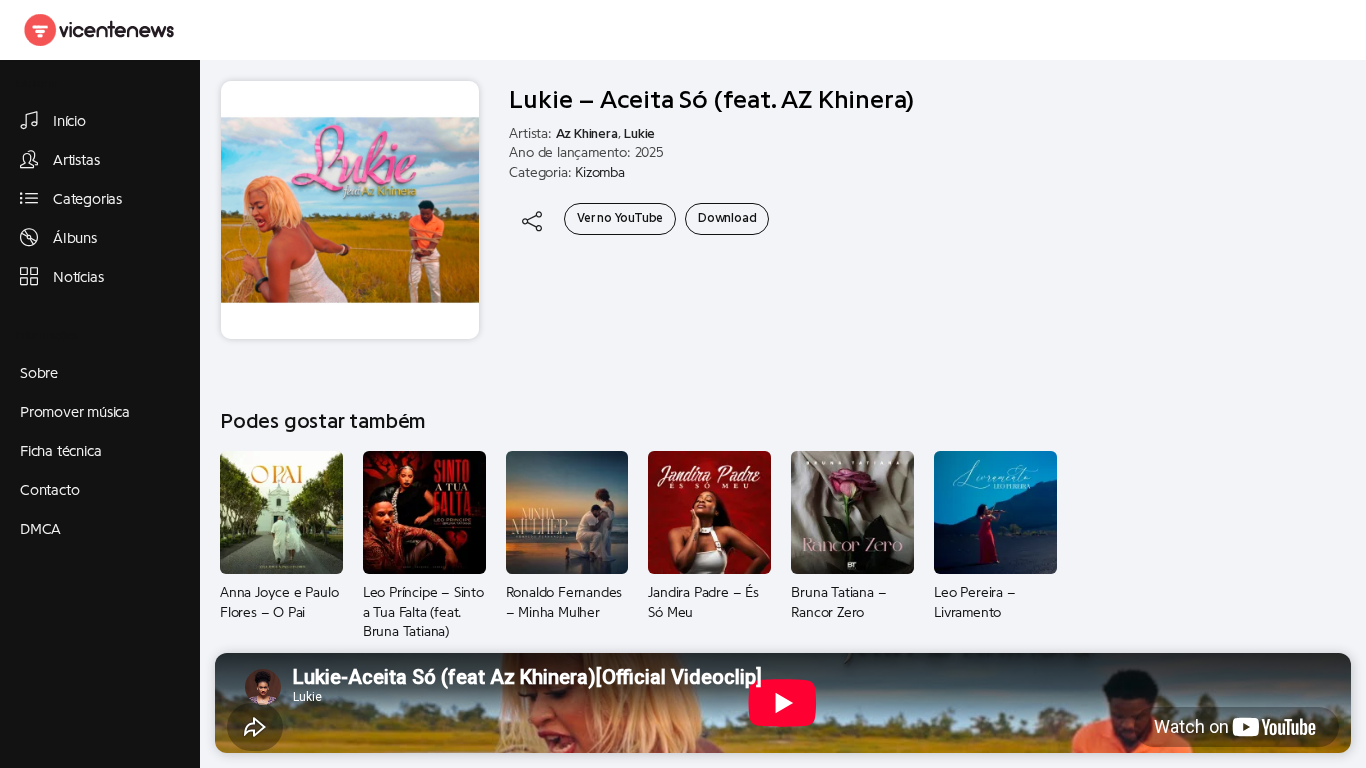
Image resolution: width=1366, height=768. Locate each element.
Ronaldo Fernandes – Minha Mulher (564, 603)
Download (727, 218)
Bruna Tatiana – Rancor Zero (838, 603)
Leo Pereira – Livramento (974, 603)
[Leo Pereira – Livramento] (995, 512)
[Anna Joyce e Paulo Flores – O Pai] (281, 512)
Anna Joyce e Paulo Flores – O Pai (279, 603)
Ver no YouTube (620, 218)
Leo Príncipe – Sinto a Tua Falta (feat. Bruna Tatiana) (423, 612)
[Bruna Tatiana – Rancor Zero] (852, 512)
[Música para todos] (100, 30)
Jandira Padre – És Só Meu (703, 603)
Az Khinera (587, 134)
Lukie (639, 134)
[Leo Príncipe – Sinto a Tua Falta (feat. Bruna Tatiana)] (424, 512)
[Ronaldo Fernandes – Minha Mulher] (567, 512)
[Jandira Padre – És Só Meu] (709, 512)
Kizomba (600, 173)
